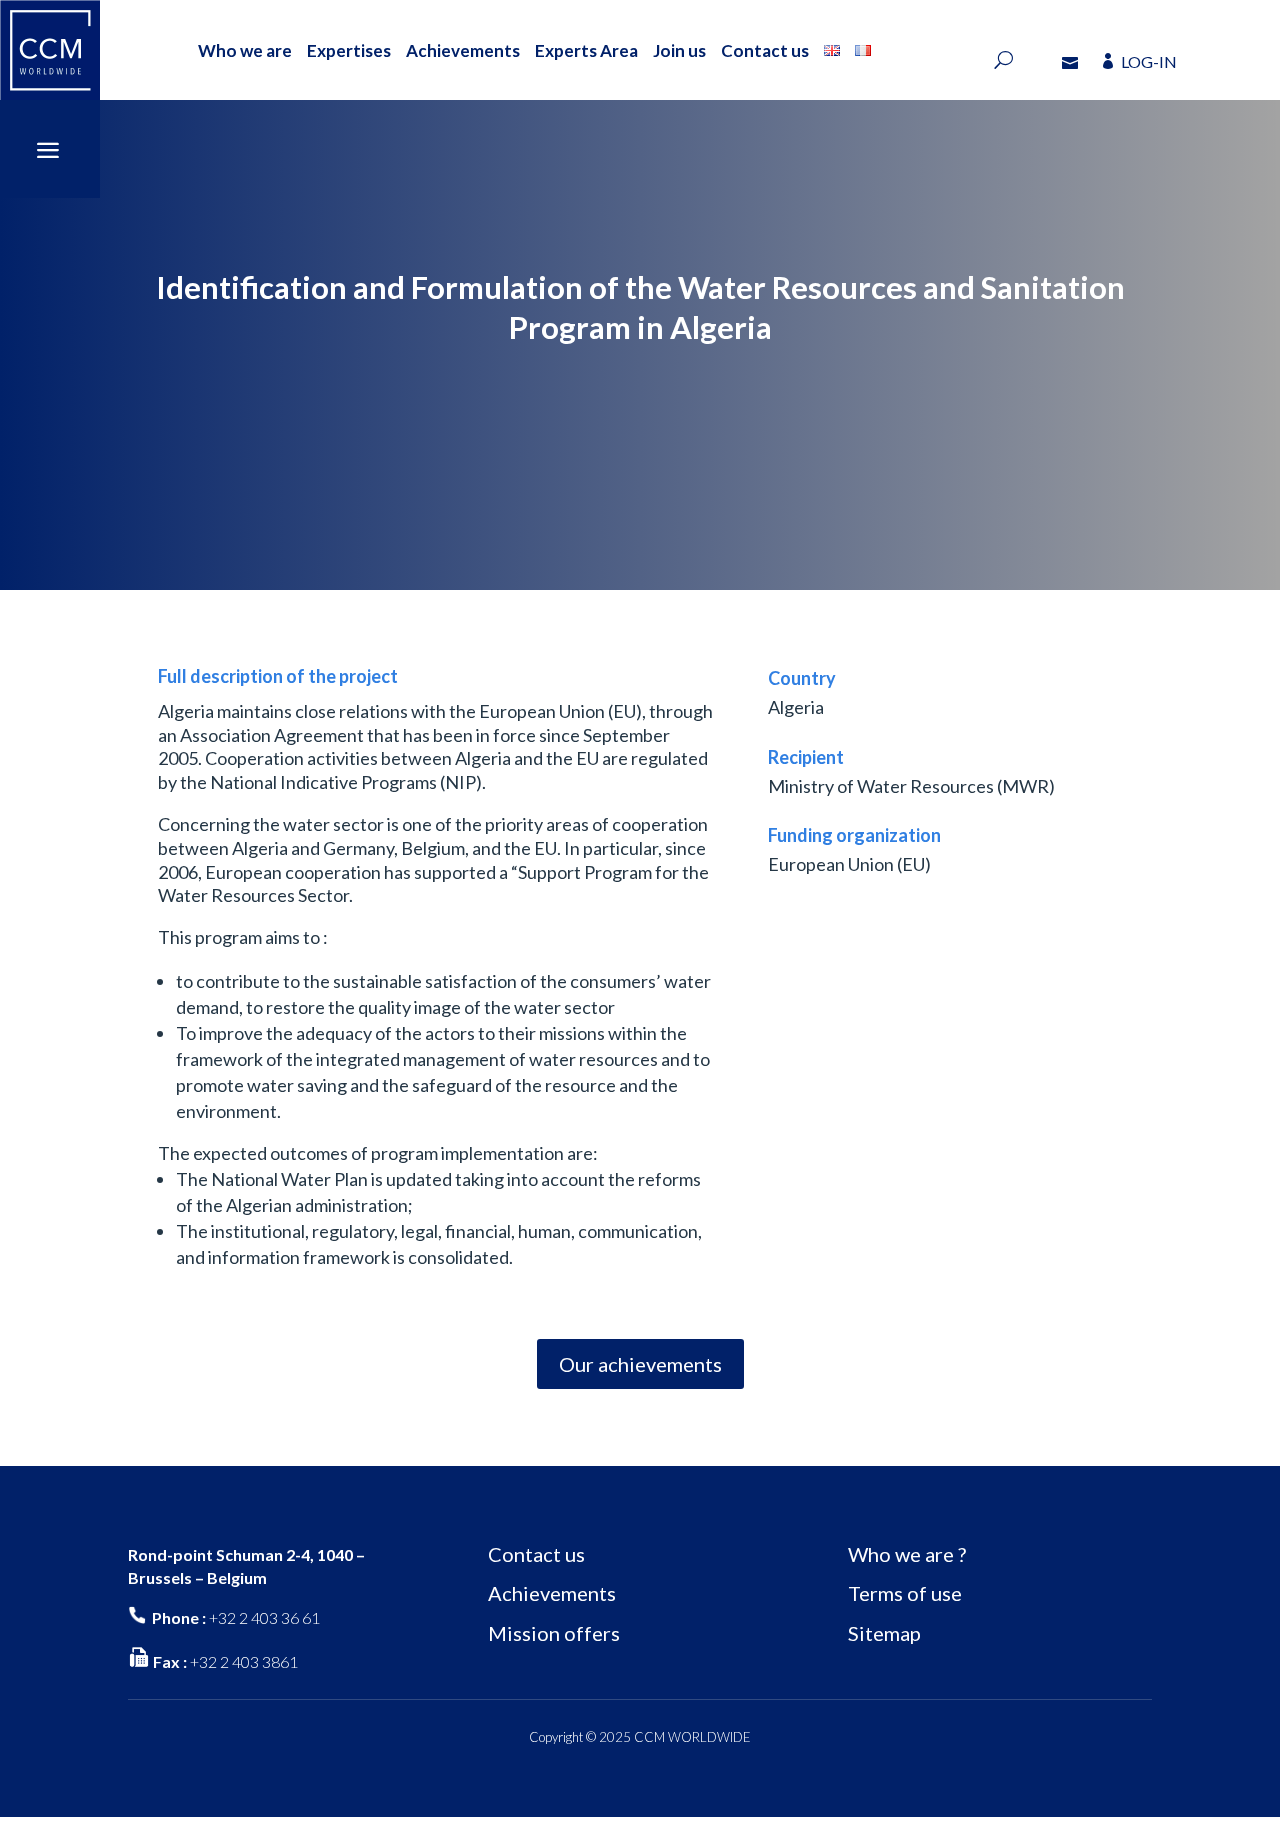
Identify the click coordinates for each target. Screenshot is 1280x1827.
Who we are (245, 50)
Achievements (463, 50)
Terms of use (905, 1593)
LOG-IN (1149, 61)
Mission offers (554, 1633)
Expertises (349, 50)
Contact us (765, 50)
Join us (679, 50)
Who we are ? (907, 1554)
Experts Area (586, 50)
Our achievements (640, 1364)
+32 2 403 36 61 (264, 1617)
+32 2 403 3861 (244, 1661)
